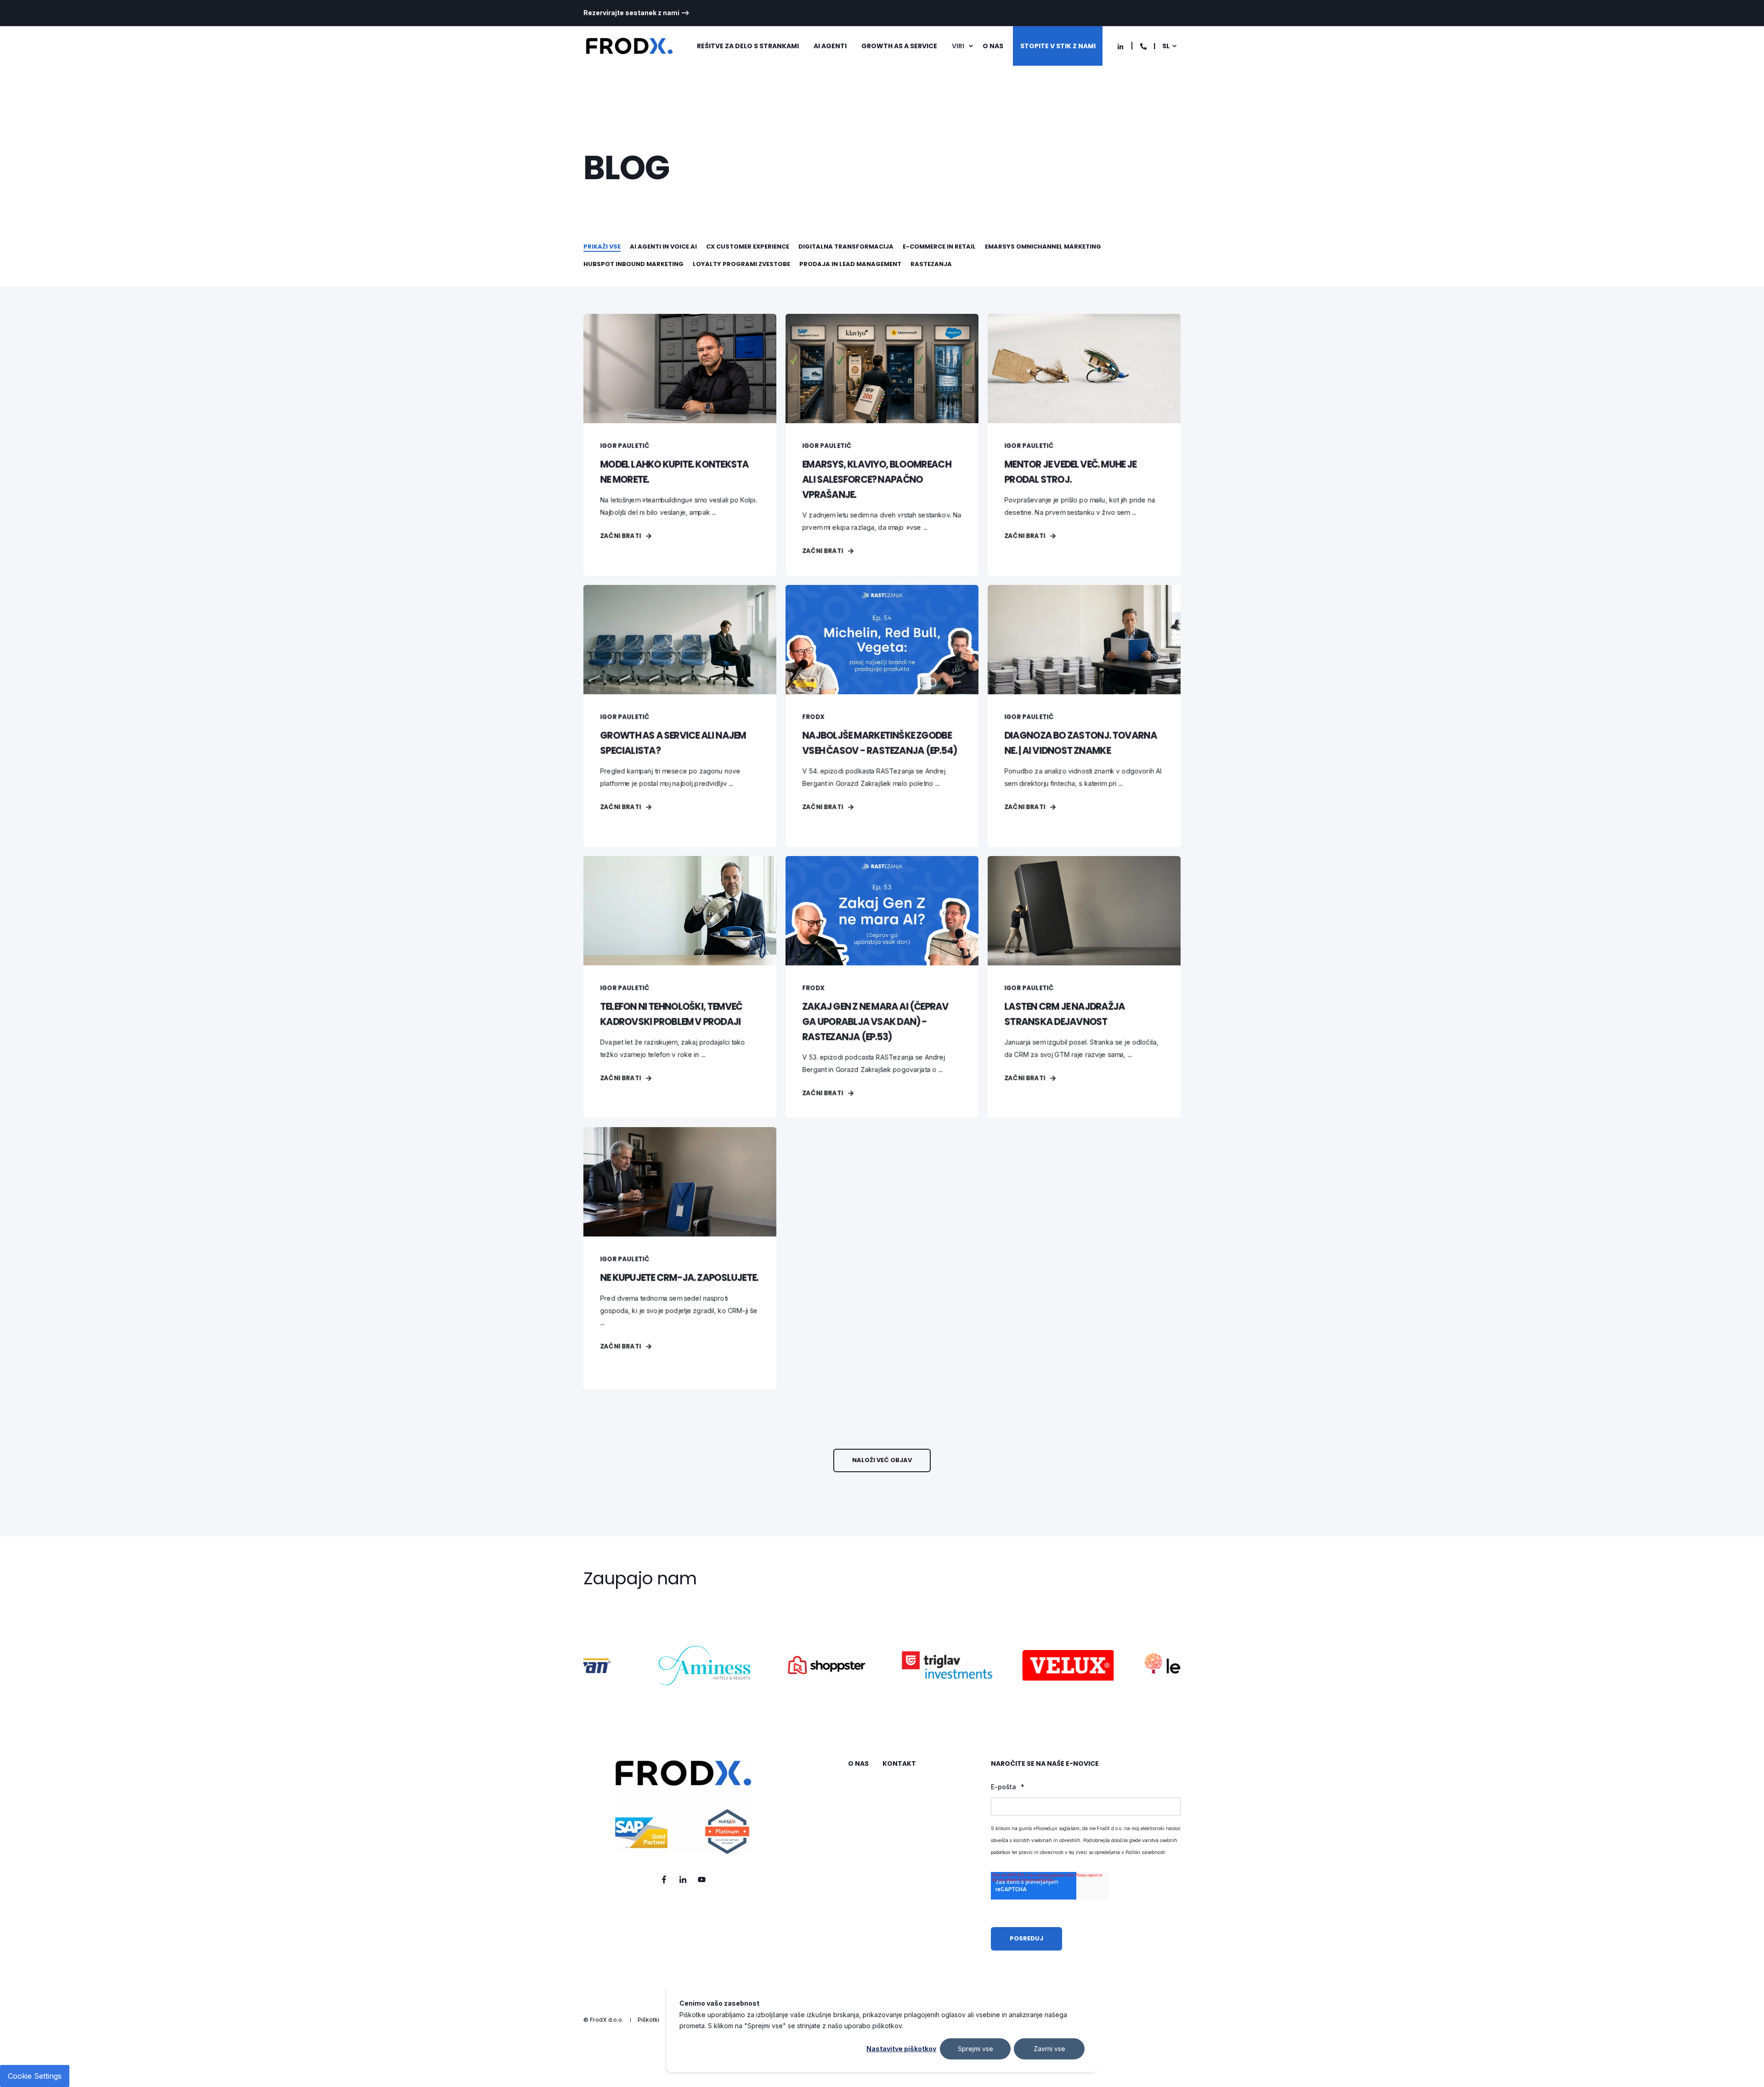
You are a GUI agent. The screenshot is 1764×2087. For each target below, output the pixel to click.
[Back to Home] (629, 46)
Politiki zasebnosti (1145, 1852)
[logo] (683, 1807)
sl (1166, 46)
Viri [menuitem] (958, 46)
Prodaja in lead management (850, 264)
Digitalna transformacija (846, 247)
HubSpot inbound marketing (633, 264)
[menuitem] (636, 13)
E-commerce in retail (939, 247)
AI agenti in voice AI (663, 247)
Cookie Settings (35, 2076)
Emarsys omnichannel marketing (1043, 247)
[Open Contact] (1143, 46)
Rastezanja (931, 264)
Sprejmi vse (975, 2049)
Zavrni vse (1049, 2049)
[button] (882, 1460)
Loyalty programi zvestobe (741, 264)
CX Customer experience (748, 247)
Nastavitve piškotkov (901, 2049)
